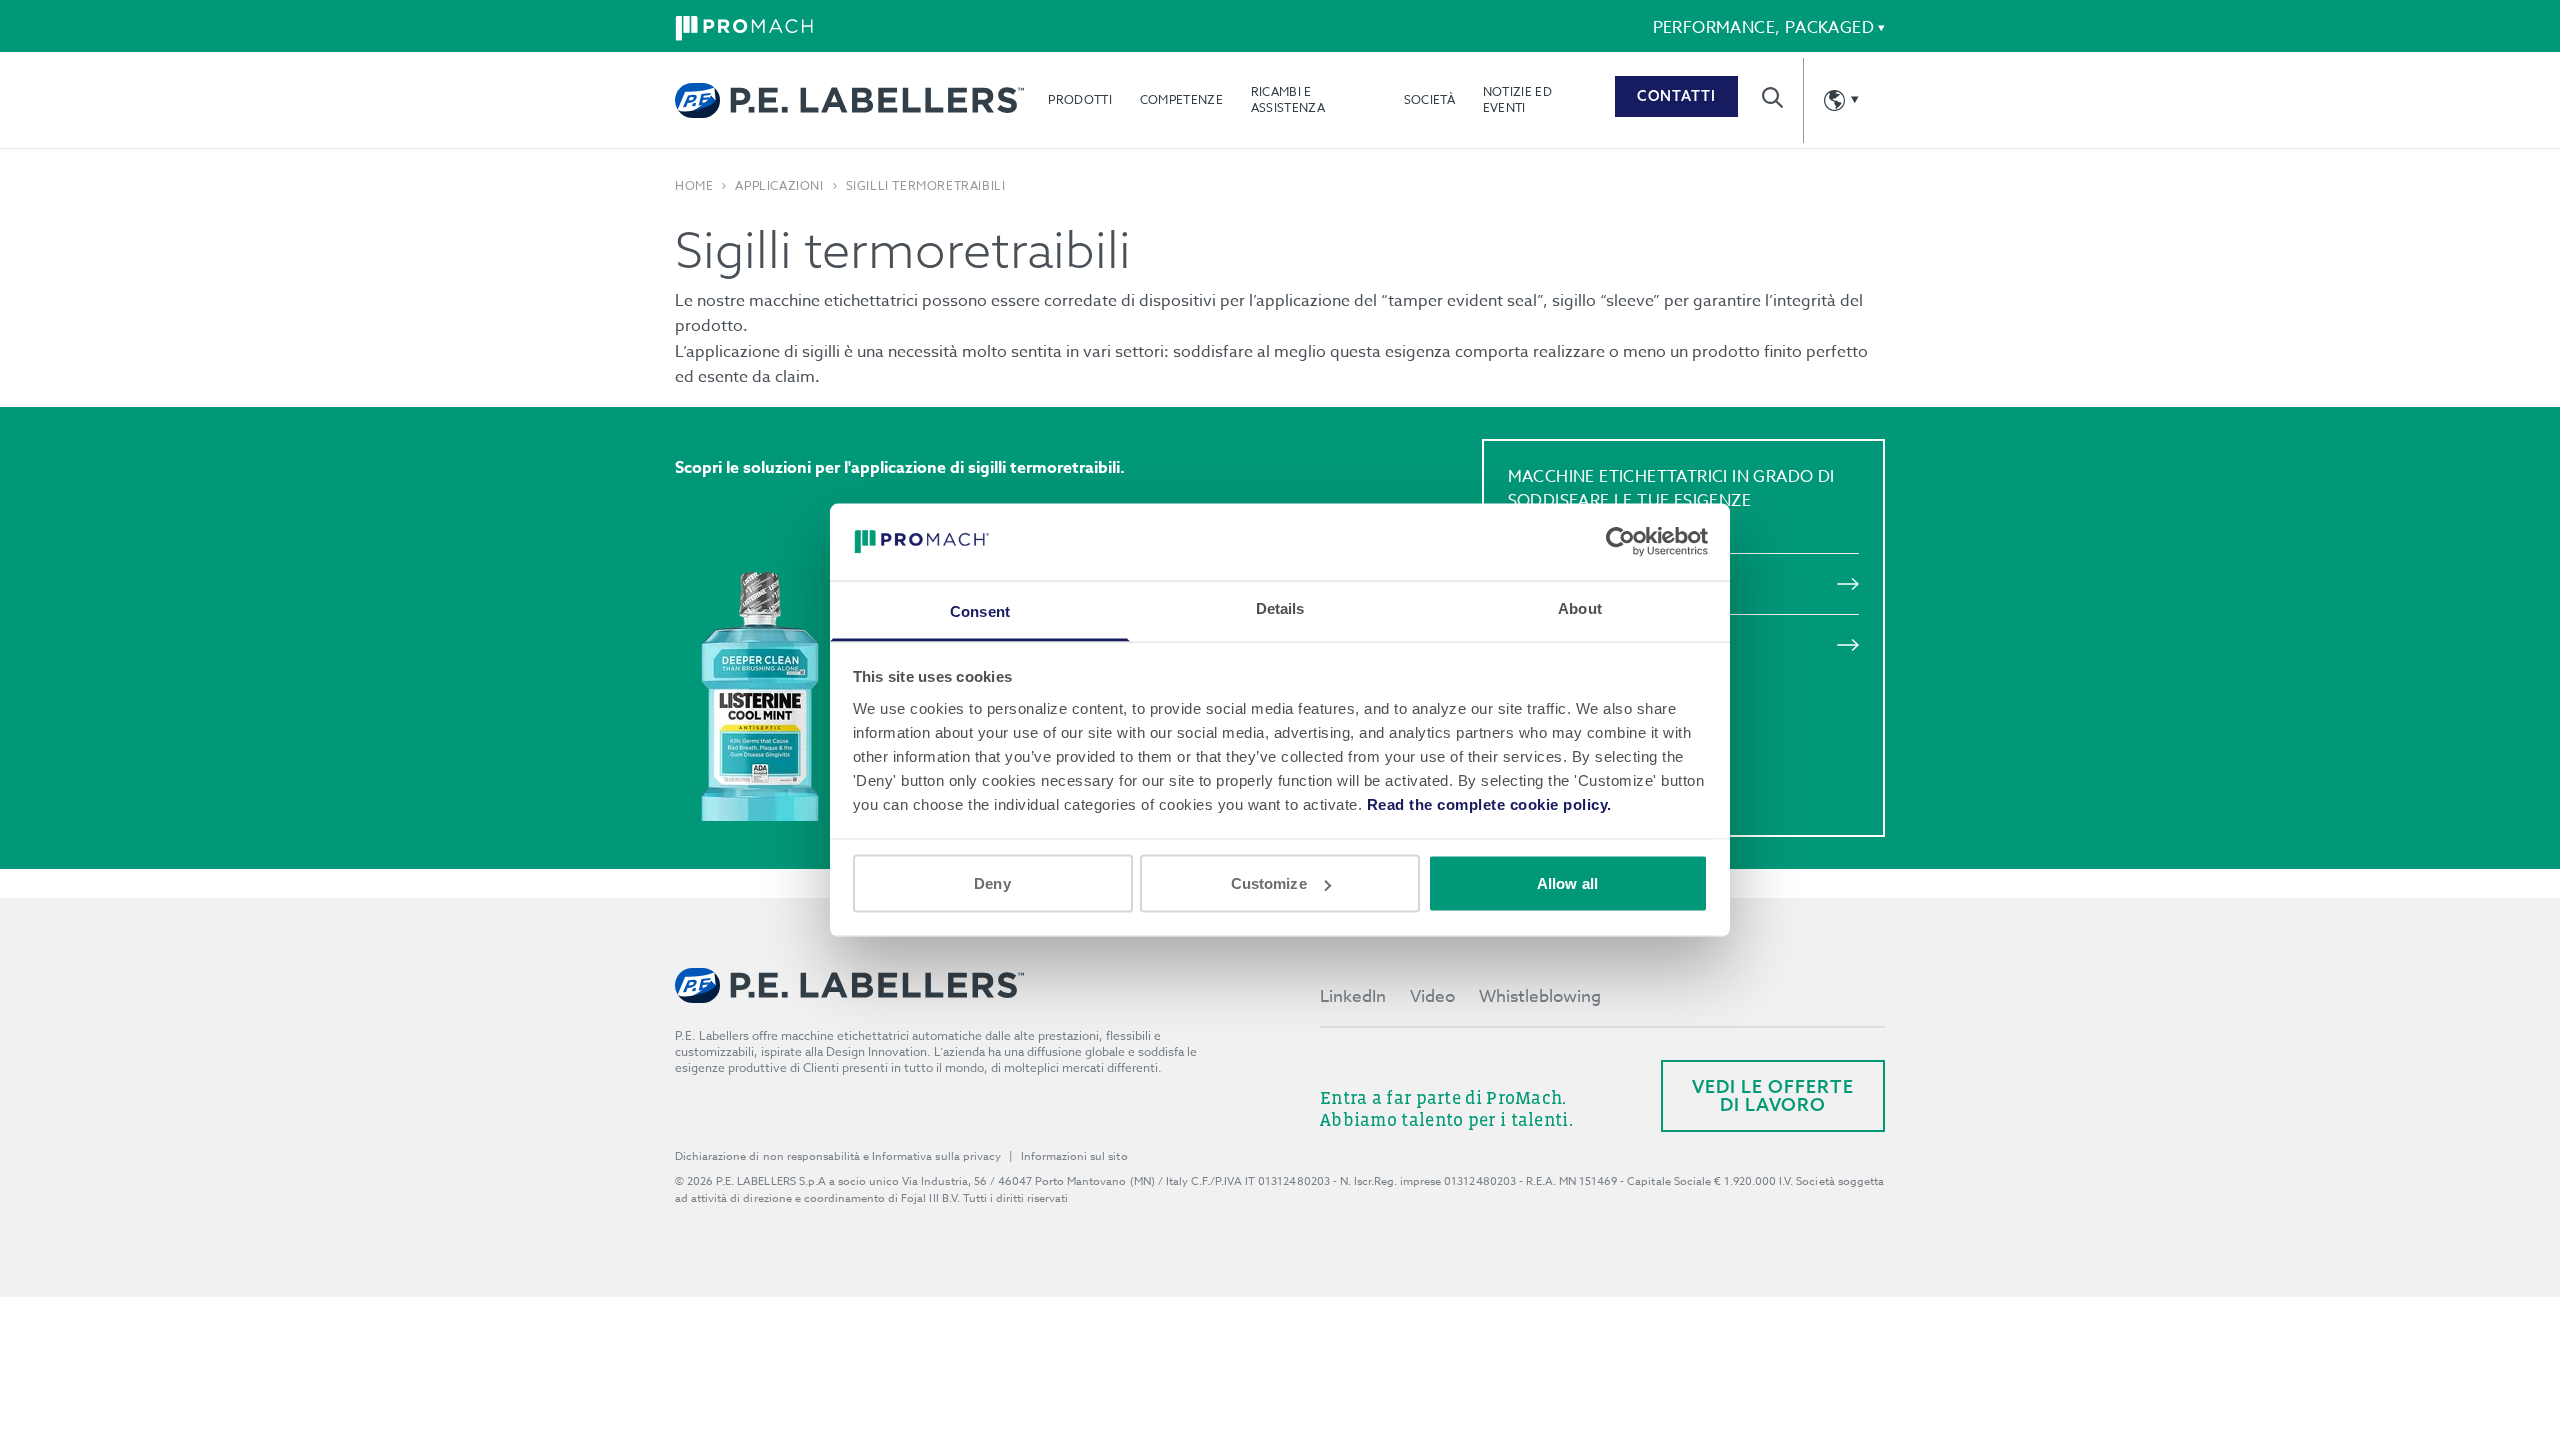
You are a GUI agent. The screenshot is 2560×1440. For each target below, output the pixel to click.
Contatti (1676, 96)
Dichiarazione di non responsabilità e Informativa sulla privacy (838, 1156)
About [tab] (1580, 607)
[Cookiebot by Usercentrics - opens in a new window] (1620, 542)
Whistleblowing (1540, 996)
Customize (1269, 883)
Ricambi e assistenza (1288, 99)
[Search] (1772, 97)
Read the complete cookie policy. (1489, 803)
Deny (992, 883)
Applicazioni (779, 186)
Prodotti (1079, 99)
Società (1429, 99)
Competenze (1181, 99)
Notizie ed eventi (1517, 99)
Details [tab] (1280, 607)
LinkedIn (1353, 996)
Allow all (1567, 883)
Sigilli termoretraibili (926, 186)
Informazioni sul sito (1074, 1156)
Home (694, 186)
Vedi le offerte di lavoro (1773, 1095)
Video (1432, 996)
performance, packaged (1763, 28)
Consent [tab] (980, 610)
